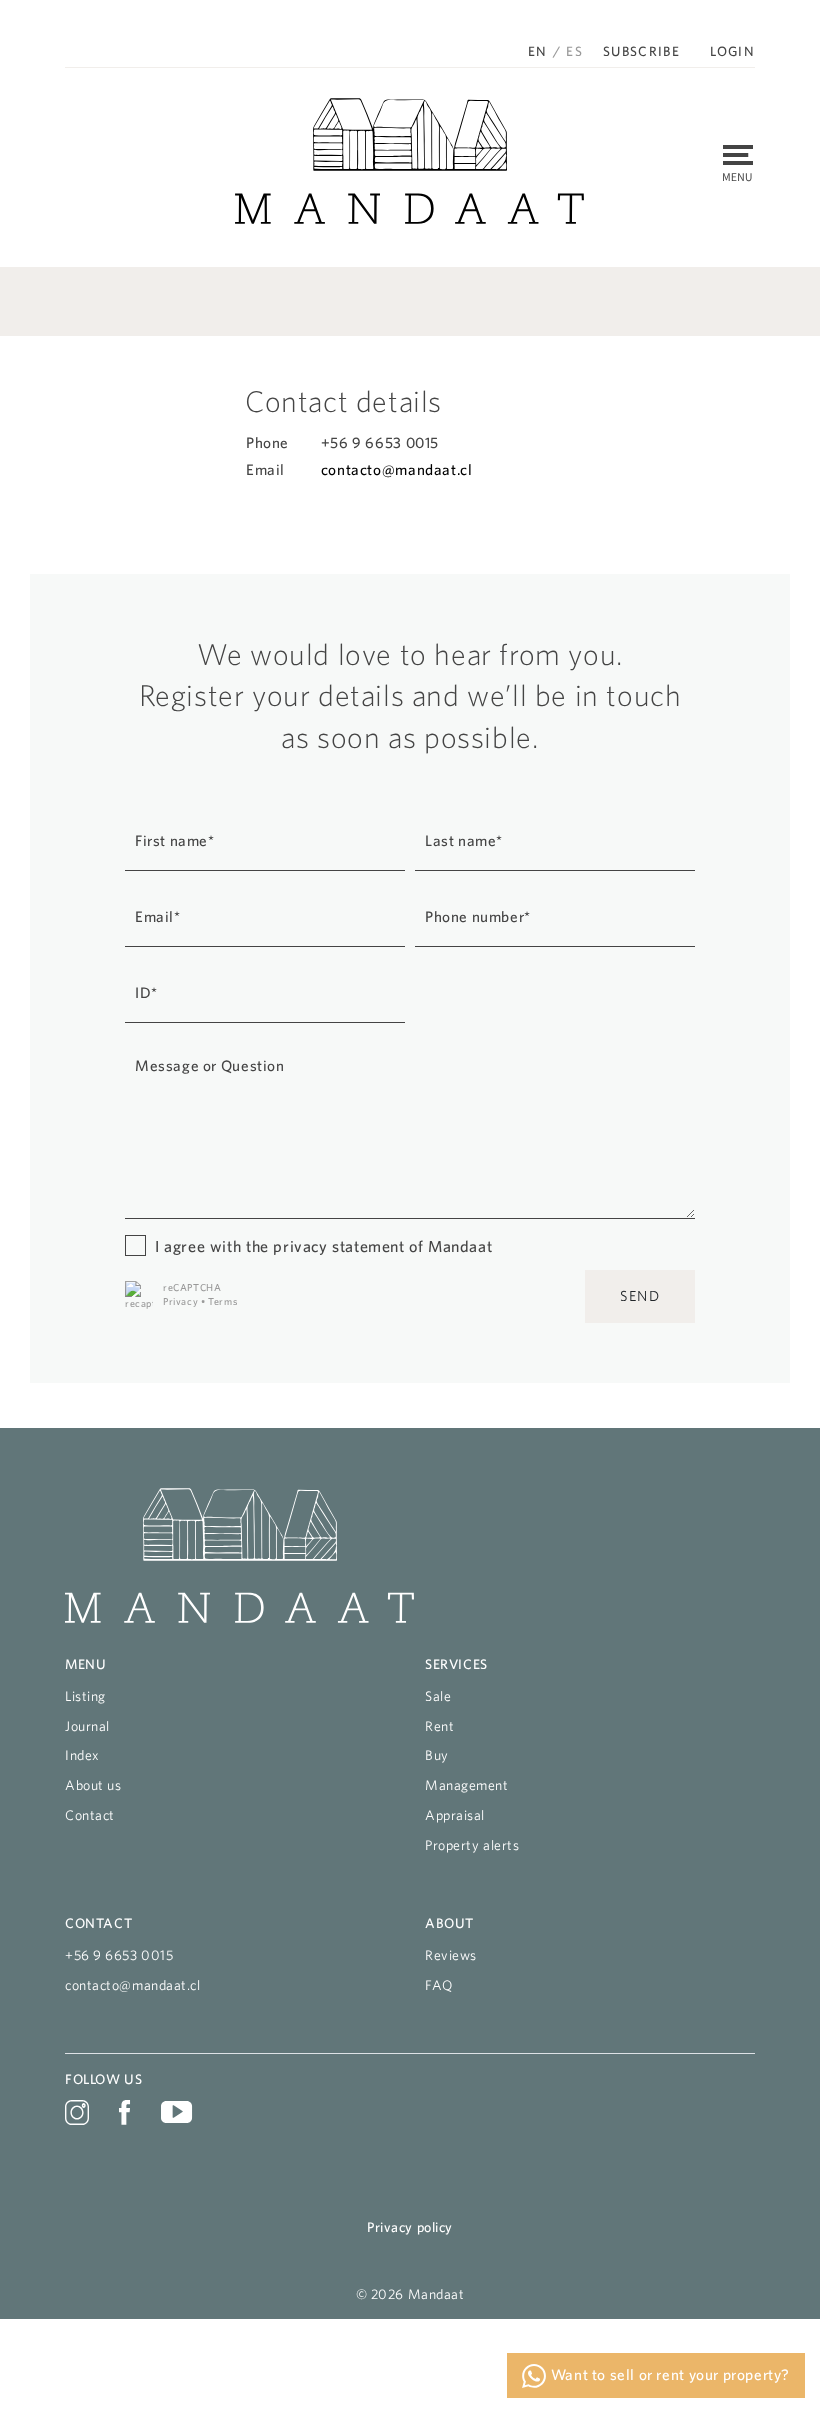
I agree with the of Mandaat (323, 1246)
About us (93, 1785)
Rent (439, 1726)
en (538, 51)
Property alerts (472, 1845)
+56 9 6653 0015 (119, 1955)
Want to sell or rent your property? (668, 2374)
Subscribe (641, 51)
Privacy (180, 1301)
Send (640, 1295)
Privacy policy (410, 2227)
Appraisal (455, 1815)
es (574, 51)
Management (467, 1785)
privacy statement (338, 1246)
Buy (437, 1755)
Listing (85, 1696)
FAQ (439, 1985)
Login (732, 51)
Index (82, 1755)
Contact (90, 1815)
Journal (87, 1726)
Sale (438, 1696)
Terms (222, 1301)
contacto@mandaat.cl (397, 469)
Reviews (451, 1955)
